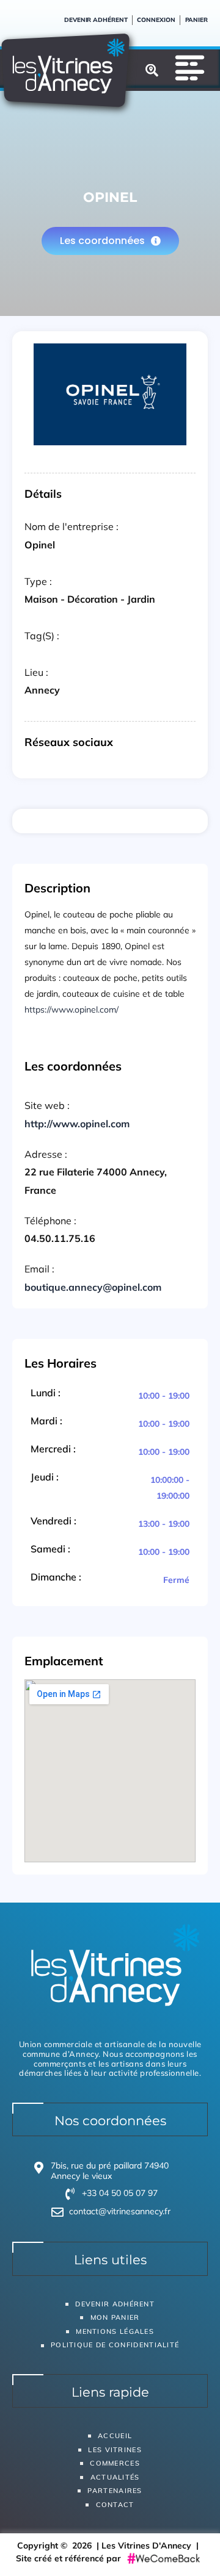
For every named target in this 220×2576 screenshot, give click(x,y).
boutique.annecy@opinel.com (93, 1287)
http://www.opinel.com (77, 1124)
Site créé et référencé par (70, 2558)
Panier (196, 20)
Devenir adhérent (96, 20)
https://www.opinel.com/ (71, 1010)
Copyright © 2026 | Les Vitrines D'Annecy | (110, 2546)
